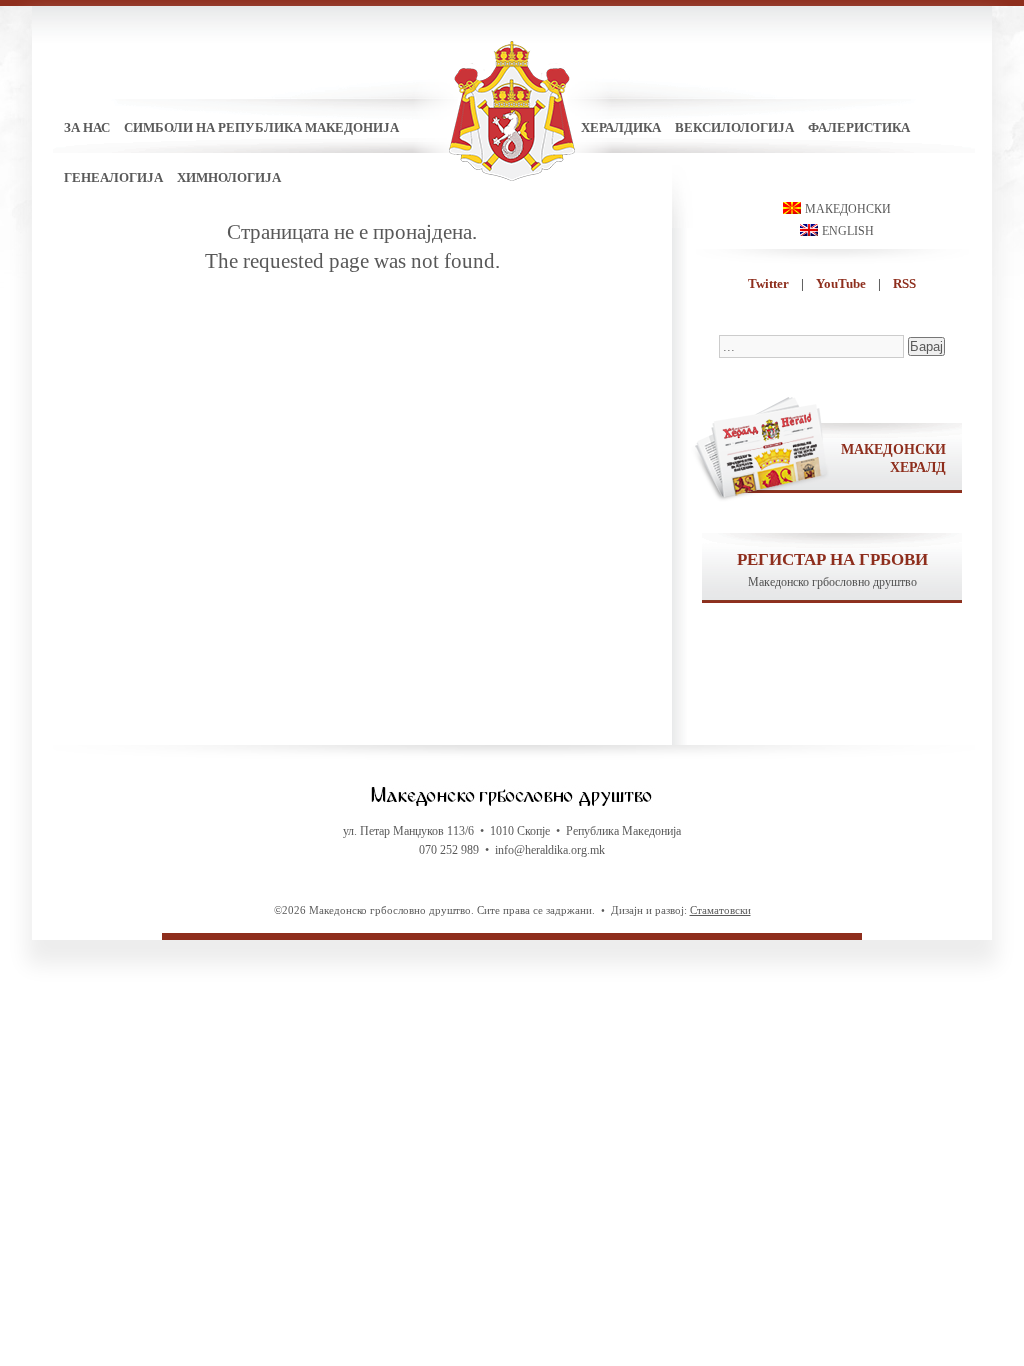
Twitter (768, 283)
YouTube (841, 283)
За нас (87, 127)
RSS (904, 283)
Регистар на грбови (832, 559)
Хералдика (621, 127)
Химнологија (229, 177)
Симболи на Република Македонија (261, 127)
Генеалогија (113, 177)
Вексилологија (734, 127)
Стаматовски (720, 910)
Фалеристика (859, 127)
